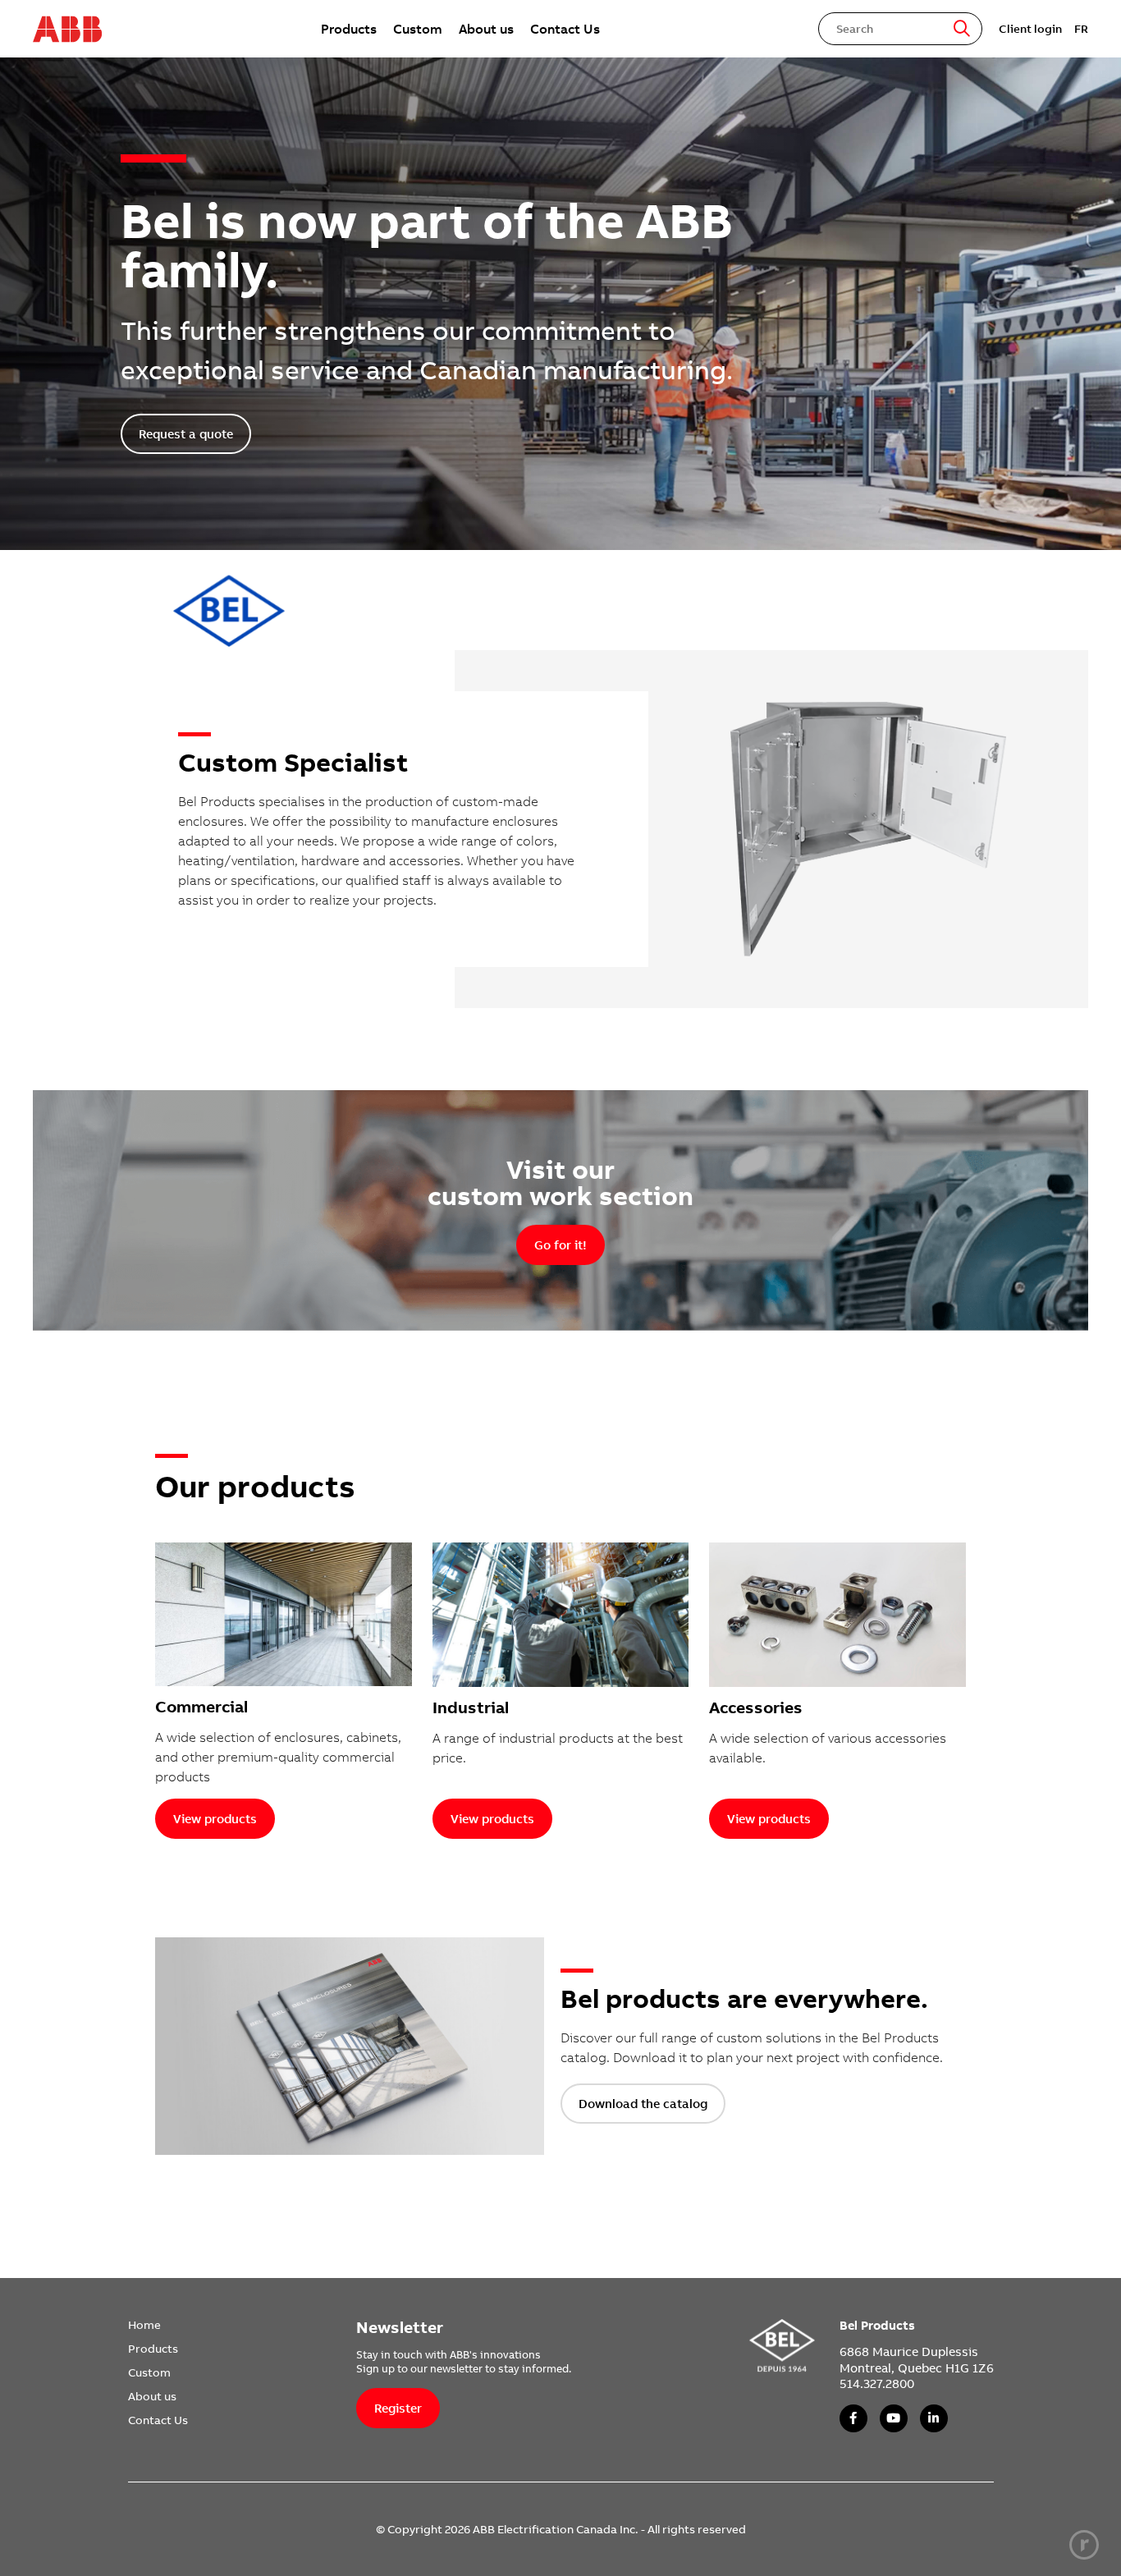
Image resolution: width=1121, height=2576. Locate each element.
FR (1081, 29)
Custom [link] (418, 29)
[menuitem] (349, 29)
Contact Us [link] (565, 29)
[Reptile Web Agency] (1084, 2545)
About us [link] (486, 29)
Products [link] (349, 29)
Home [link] (144, 2325)
